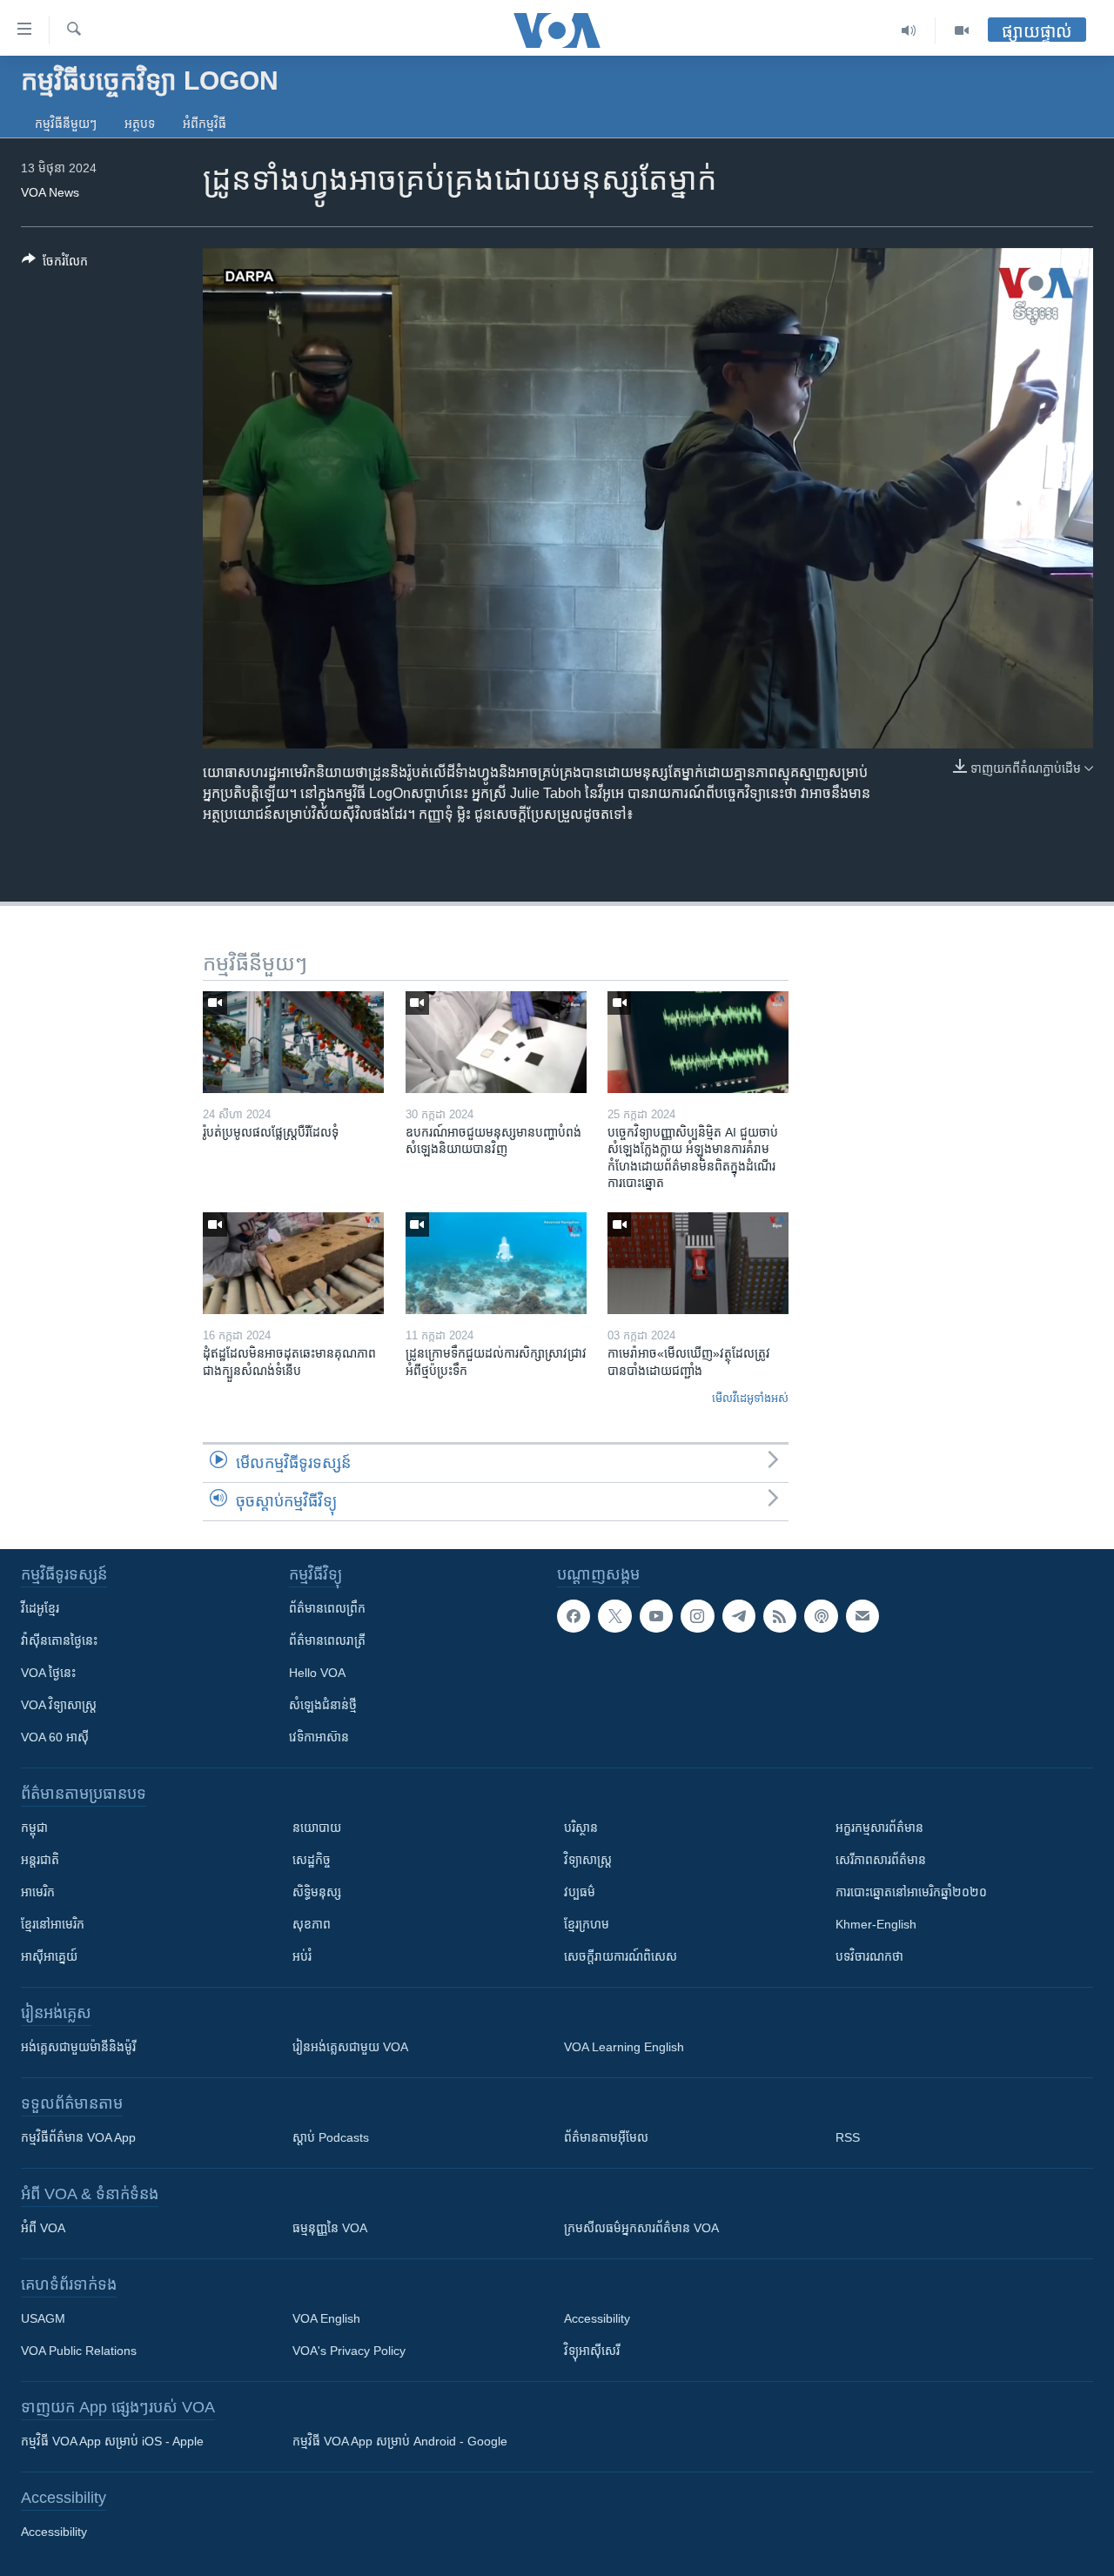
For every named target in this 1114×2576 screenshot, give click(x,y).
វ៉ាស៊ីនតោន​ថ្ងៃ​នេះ (59, 1640)
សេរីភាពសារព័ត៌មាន (881, 1860)
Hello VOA (317, 1673)
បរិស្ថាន (581, 1828)
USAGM (43, 2318)
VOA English (326, 2318)
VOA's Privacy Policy (349, 2351)
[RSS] (780, 1616)
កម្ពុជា (34, 1828)
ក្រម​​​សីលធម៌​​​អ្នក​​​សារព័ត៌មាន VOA (641, 2228)
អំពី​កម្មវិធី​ (205, 124)
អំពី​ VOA (43, 2228)
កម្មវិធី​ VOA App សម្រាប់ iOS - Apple (112, 2441)
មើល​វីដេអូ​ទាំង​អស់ (750, 1398)
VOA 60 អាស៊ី (55, 1737)
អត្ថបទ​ (140, 124)
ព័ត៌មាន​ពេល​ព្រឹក (327, 1608)
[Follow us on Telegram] (739, 1616)
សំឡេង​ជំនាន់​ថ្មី (323, 1705)
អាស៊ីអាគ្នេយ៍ (49, 1956)
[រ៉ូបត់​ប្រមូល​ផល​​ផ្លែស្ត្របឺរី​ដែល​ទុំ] (293, 1042)
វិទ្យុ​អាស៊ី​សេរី (592, 2351)
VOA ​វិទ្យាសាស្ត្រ (59, 1705)
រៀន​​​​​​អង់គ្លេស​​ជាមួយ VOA (350, 2047)
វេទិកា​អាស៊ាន (319, 1737)
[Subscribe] (862, 1616)
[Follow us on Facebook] (574, 1616)
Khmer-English (876, 1924)
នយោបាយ (317, 1828)
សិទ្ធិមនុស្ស (317, 1892)
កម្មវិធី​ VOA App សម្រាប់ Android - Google (400, 2441)
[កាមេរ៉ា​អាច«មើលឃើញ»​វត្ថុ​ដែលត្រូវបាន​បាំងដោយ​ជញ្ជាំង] (698, 1263)
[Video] (962, 30)
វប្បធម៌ (580, 1892)
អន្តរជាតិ (40, 1860)
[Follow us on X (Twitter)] (614, 1616)
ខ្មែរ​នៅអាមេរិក (53, 1924)
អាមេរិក (38, 1892)
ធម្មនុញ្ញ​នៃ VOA (330, 2228)
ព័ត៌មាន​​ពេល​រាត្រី (327, 1640)
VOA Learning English (624, 2047)
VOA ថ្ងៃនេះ (48, 1673)
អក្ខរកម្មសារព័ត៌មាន (879, 1828)
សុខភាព (312, 1924)
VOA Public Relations (79, 2351)
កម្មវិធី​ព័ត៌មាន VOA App (78, 2137)
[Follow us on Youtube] (656, 1616)
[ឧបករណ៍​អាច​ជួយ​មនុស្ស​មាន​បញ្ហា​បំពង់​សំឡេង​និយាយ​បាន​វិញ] (496, 1042)
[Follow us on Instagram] (697, 1616)
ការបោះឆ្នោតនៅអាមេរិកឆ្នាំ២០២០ (911, 1892)
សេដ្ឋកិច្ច (312, 1860)
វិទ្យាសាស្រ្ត (588, 1860)
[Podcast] (821, 1616)
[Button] (55, 264)
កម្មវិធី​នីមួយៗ (66, 124)
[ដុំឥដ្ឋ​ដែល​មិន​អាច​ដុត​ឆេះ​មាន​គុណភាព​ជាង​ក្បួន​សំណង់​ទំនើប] (293, 1263)
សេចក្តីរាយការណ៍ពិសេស (621, 1956)
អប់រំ (302, 1956)
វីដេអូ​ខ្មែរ (40, 1608)
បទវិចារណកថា (869, 1956)
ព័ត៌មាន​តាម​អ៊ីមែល (606, 2137)
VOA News (50, 192)
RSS (848, 2137)
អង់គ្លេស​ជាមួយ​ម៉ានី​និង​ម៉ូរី (78, 2047)
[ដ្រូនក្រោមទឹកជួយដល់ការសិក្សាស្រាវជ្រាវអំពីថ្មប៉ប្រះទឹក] (496, 1263)
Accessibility (597, 2318)
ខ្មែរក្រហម (587, 1924)
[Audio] (909, 30)
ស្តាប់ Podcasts (331, 2137)
